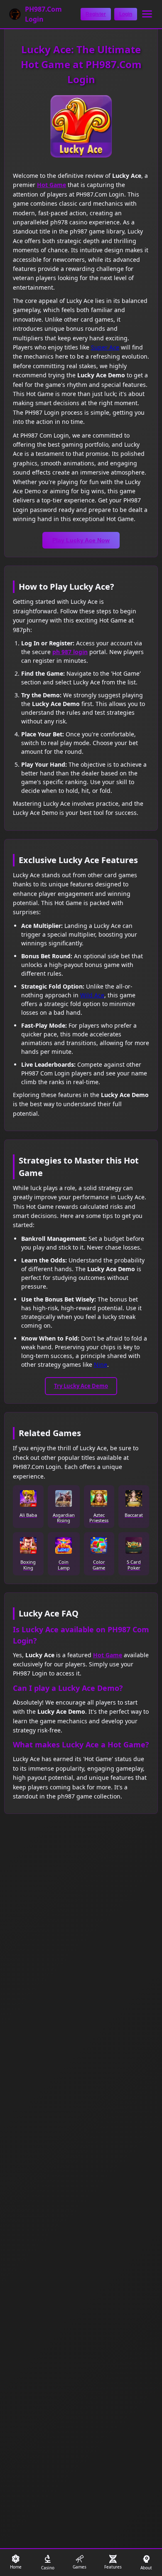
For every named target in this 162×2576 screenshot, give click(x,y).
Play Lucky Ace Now (81, 540)
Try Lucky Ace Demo (81, 1386)
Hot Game (52, 185)
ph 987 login (70, 652)
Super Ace (105, 347)
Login (126, 14)
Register (96, 14)
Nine (101, 1364)
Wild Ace (92, 995)
